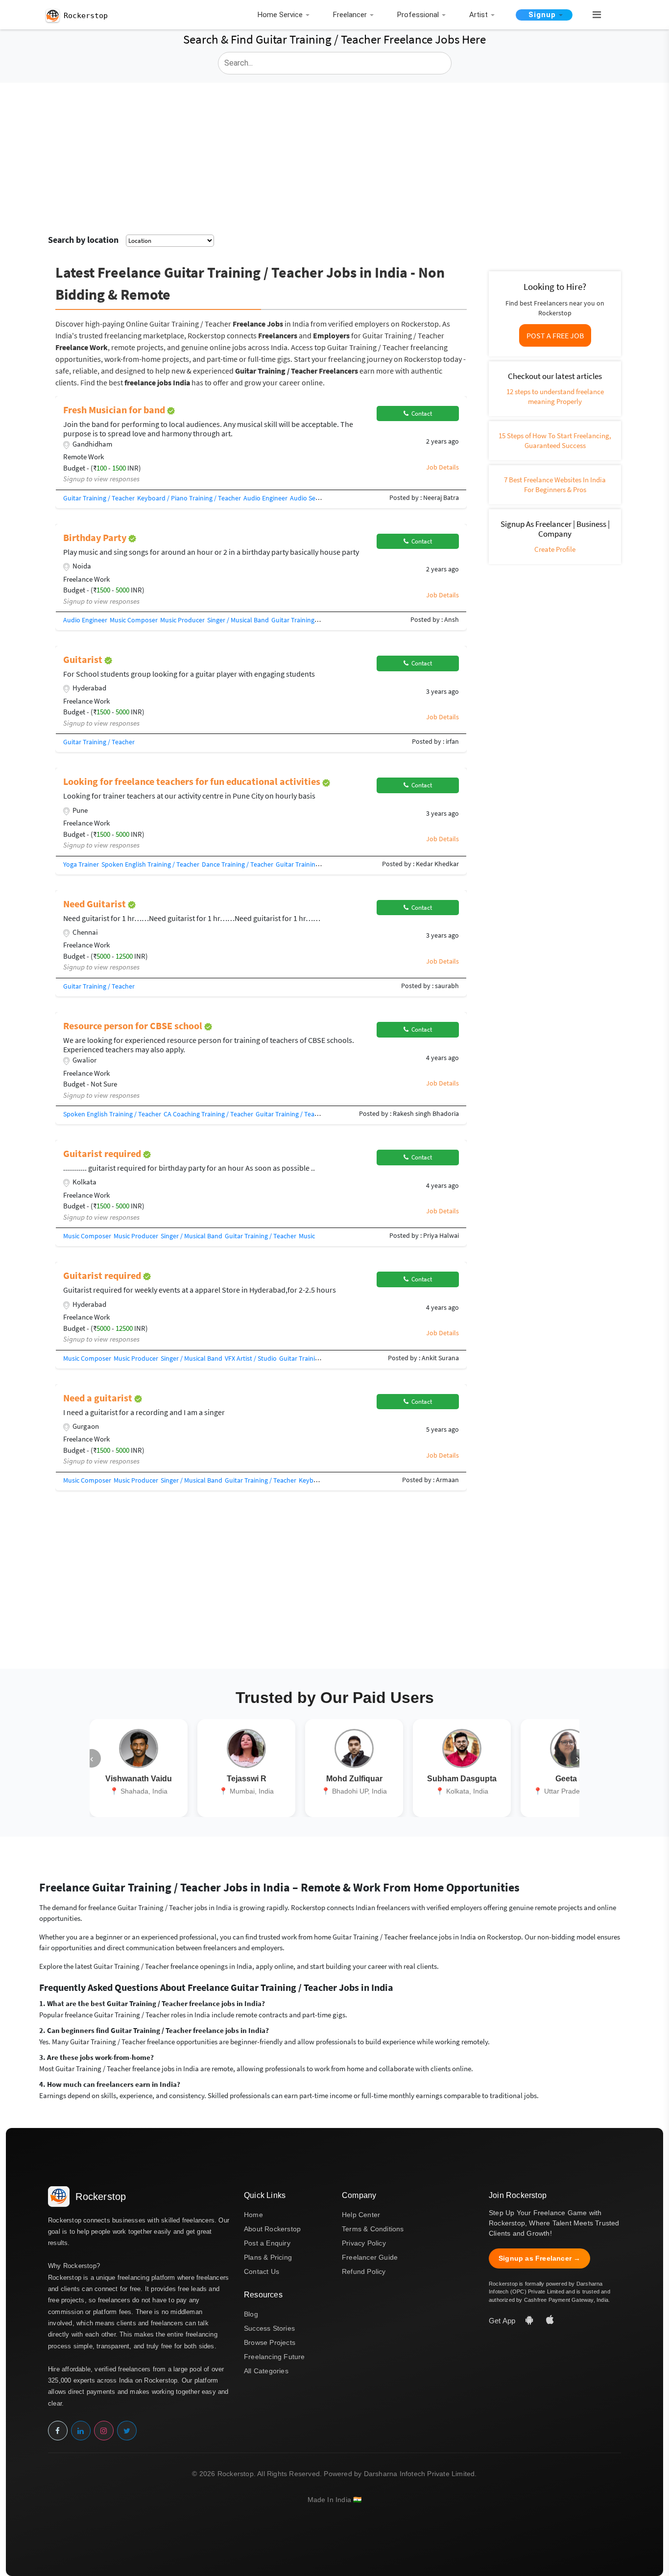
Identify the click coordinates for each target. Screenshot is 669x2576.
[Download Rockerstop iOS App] (550, 2321)
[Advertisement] (334, 156)
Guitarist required (103, 1153)
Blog (251, 2314)
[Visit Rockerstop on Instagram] (104, 2431)
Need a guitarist (99, 1398)
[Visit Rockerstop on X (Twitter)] (127, 2431)
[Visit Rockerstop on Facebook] (58, 2431)
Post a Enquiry (267, 2243)
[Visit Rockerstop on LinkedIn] (81, 2431)
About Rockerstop (272, 2229)
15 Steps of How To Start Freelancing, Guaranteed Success (555, 440)
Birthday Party (96, 537)
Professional (418, 15)
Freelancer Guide (370, 2257)
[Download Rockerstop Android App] (530, 2321)
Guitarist (84, 659)
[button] (593, 15)
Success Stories (269, 2328)
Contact (420, 414)
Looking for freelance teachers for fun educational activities (193, 781)
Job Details (442, 467)
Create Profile (555, 549)
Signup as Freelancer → (539, 2258)
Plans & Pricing (268, 2257)
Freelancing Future (275, 2357)
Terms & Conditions (373, 2229)
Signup (542, 15)
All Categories (266, 2371)
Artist (478, 15)
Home (253, 2215)
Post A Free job (555, 335)
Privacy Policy (364, 2243)
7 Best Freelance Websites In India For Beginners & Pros (555, 484)
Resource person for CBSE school (134, 1026)
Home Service (280, 15)
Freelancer (350, 15)
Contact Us (262, 2271)
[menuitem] (286, 15)
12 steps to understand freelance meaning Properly (555, 396)
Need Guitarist (96, 904)
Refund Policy (364, 2271)
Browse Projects (270, 2342)
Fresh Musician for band (115, 410)
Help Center (361, 2215)
